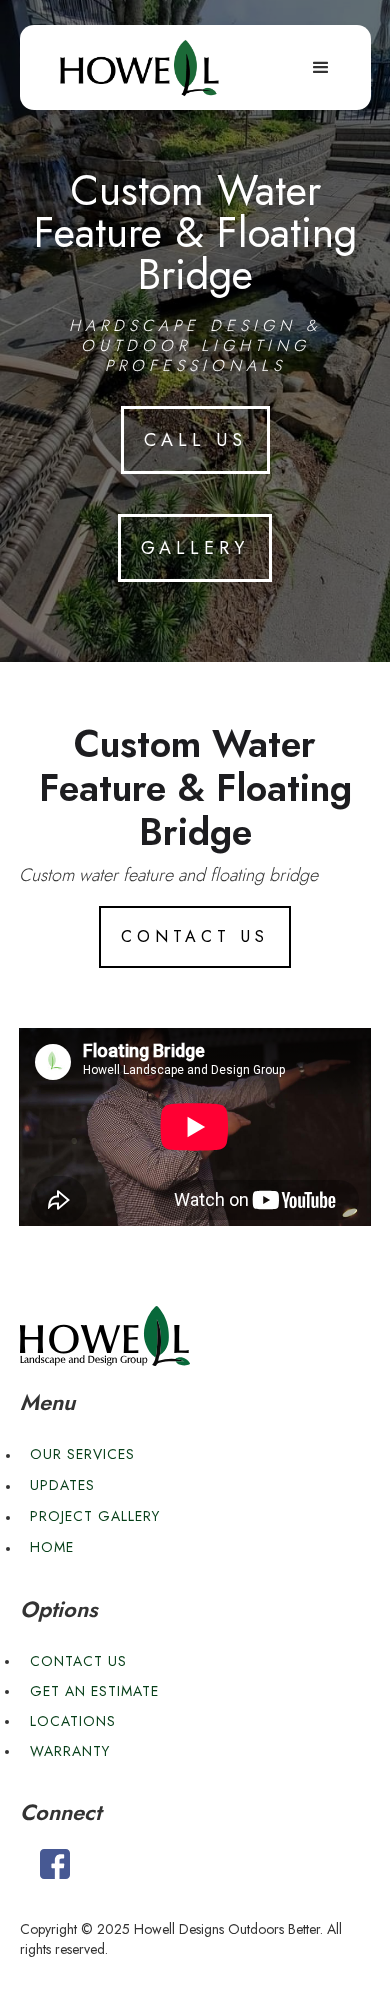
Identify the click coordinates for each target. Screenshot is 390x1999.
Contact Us (78, 1661)
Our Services (82, 1454)
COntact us (195, 936)
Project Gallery (95, 1516)
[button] (321, 68)
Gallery (195, 548)
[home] (140, 68)
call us (195, 440)
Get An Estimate (94, 1691)
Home (52, 1547)
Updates (62, 1485)
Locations (73, 1721)
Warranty (70, 1751)
